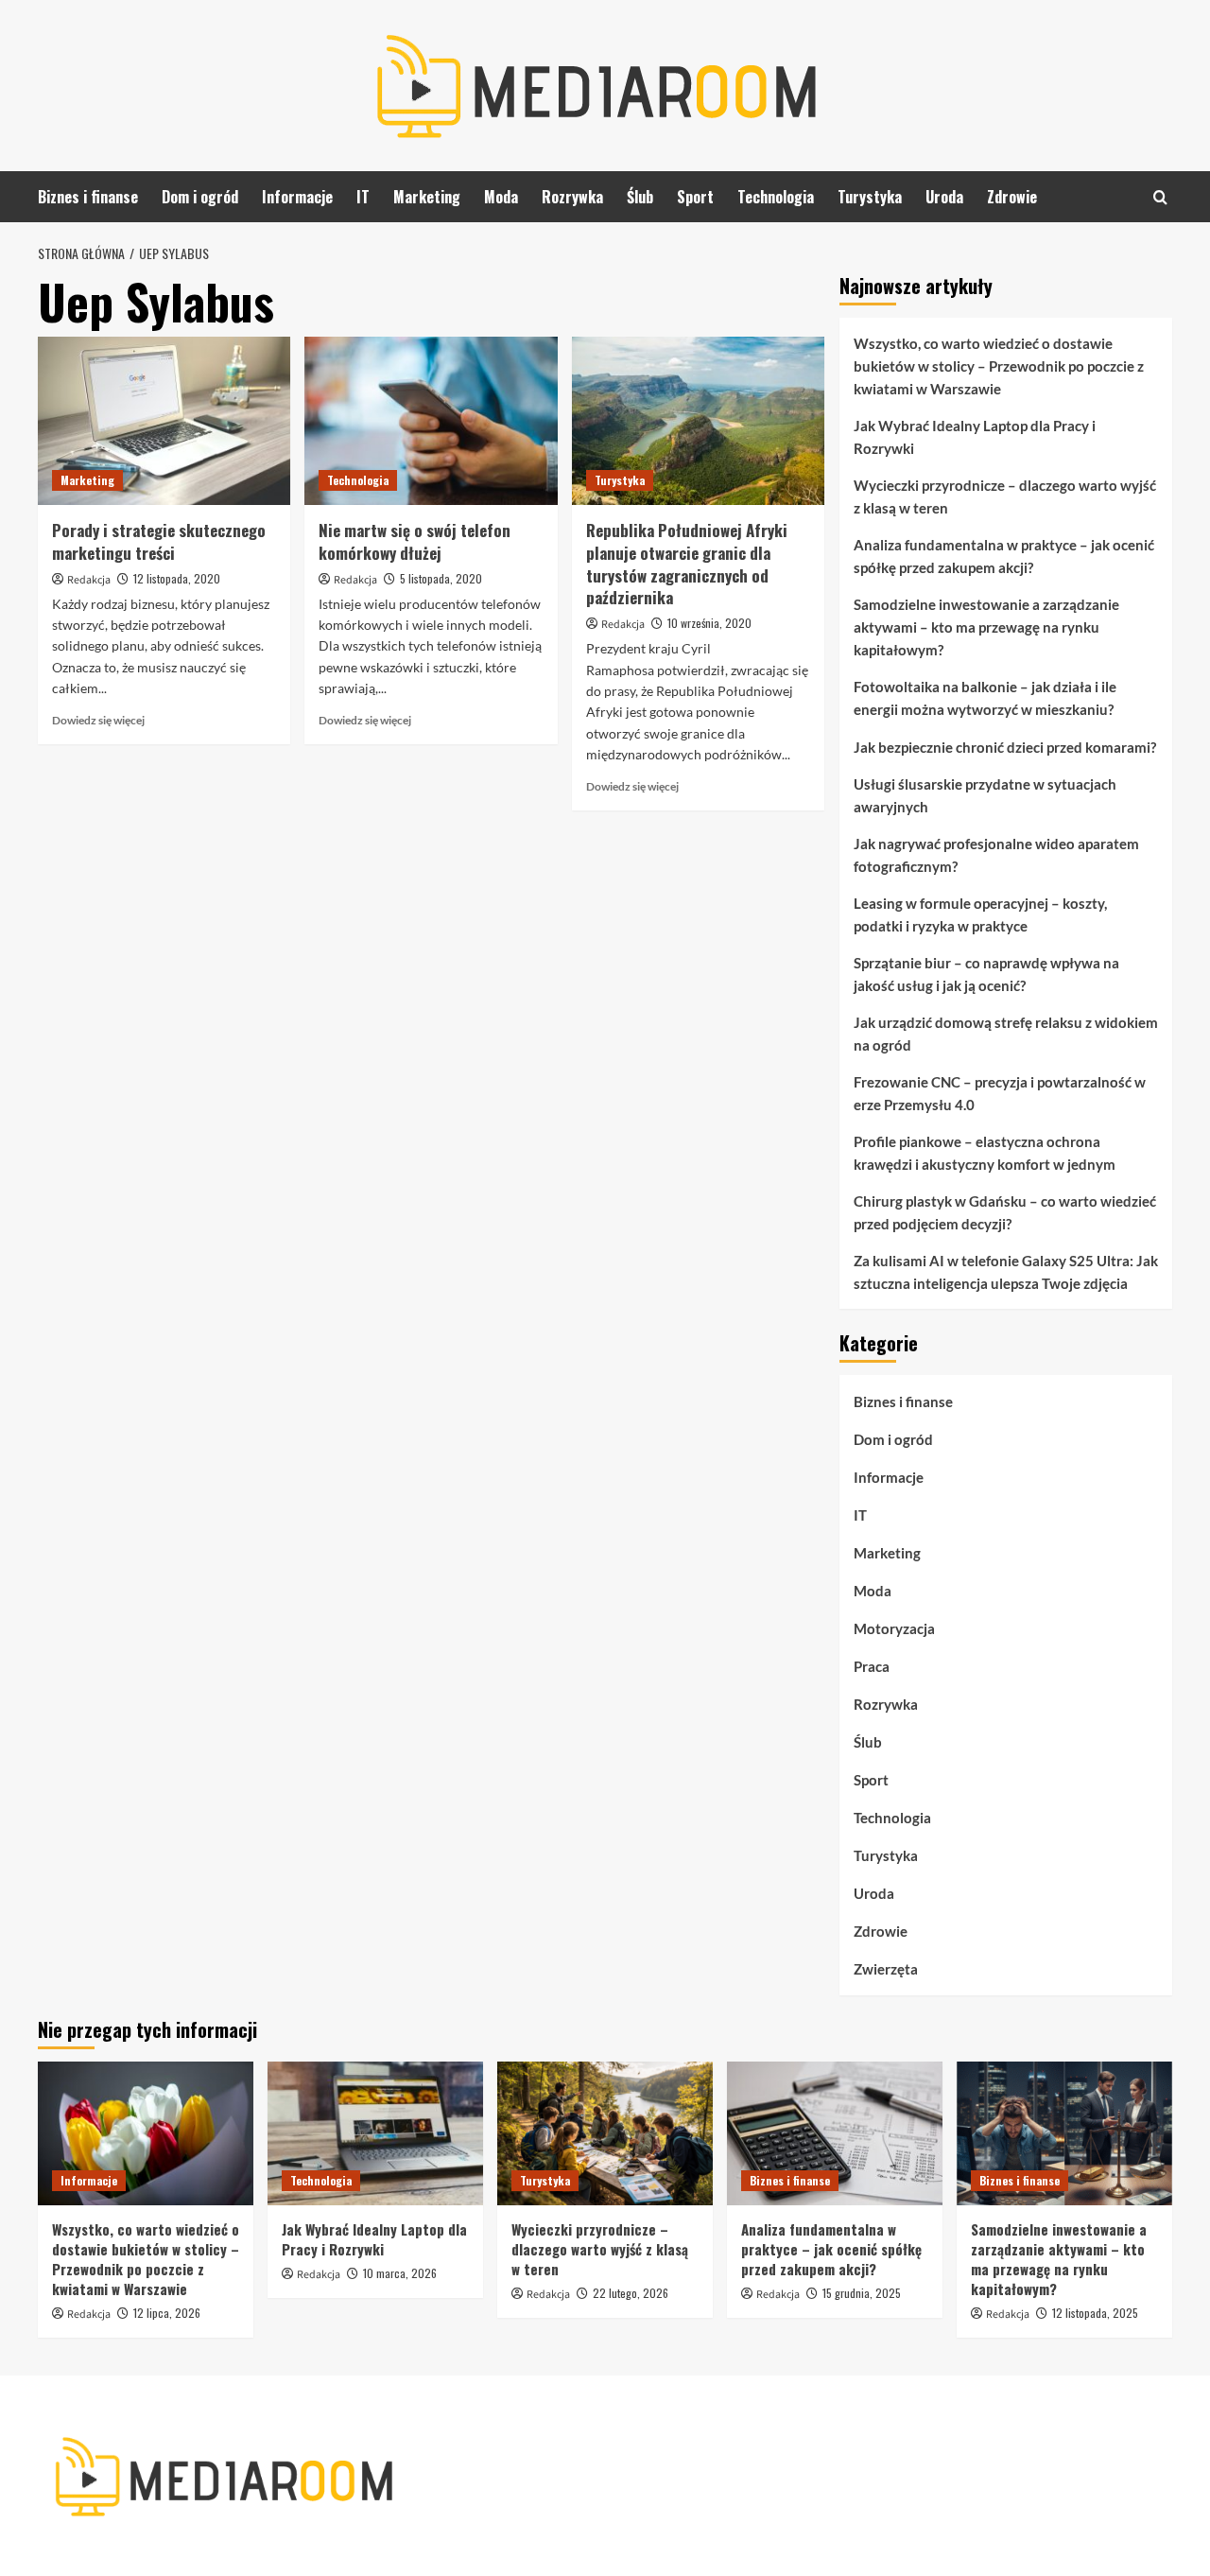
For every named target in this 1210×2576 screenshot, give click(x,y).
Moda (501, 197)
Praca (872, 1666)
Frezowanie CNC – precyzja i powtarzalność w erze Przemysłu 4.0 (1000, 1093)
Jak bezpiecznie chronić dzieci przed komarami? (1005, 747)
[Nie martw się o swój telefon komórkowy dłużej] (431, 421)
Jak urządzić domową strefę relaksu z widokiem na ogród (1006, 1034)
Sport (695, 197)
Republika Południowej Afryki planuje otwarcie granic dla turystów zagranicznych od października (687, 564)
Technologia (776, 197)
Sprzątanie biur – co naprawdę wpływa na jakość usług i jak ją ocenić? (986, 974)
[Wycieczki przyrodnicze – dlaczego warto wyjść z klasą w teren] (605, 2133)
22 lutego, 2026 (631, 2293)
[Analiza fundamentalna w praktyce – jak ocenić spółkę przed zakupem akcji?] (835, 2133)
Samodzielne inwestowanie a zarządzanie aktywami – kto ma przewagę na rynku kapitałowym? (986, 627)
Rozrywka (572, 197)
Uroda (944, 197)
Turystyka (870, 197)
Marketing (427, 197)
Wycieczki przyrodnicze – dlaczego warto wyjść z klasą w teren (1005, 496)
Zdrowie (1012, 197)
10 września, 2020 (709, 623)
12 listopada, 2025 (1095, 2313)
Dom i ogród (200, 197)
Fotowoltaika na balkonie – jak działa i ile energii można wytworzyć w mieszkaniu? (985, 698)
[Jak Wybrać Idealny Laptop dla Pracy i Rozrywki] (375, 2133)
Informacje (297, 197)
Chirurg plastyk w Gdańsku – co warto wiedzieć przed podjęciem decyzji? (1005, 1212)
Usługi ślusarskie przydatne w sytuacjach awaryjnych (985, 795)
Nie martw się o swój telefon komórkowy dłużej (415, 541)
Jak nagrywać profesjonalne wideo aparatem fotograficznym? (996, 855)
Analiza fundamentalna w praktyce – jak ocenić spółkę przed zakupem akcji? (1004, 556)
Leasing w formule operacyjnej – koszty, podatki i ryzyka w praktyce (980, 914)
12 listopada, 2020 (177, 578)
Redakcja (89, 580)
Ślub (640, 197)
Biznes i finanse (88, 197)
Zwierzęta (886, 1969)
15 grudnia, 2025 (862, 2293)
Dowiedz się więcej (98, 720)
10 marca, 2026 (400, 2273)
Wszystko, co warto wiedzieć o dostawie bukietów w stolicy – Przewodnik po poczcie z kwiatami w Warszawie (999, 366)
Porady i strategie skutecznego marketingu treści (159, 541)
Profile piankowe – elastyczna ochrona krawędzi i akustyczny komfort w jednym (985, 1153)
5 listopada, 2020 (441, 578)
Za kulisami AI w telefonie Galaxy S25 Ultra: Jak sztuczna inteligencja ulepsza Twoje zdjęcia (1006, 1272)
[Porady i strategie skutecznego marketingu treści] (164, 421)
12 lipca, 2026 (167, 2313)
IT (363, 197)
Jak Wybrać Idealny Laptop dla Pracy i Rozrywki (975, 437)
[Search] (1160, 197)
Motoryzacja (894, 1628)
